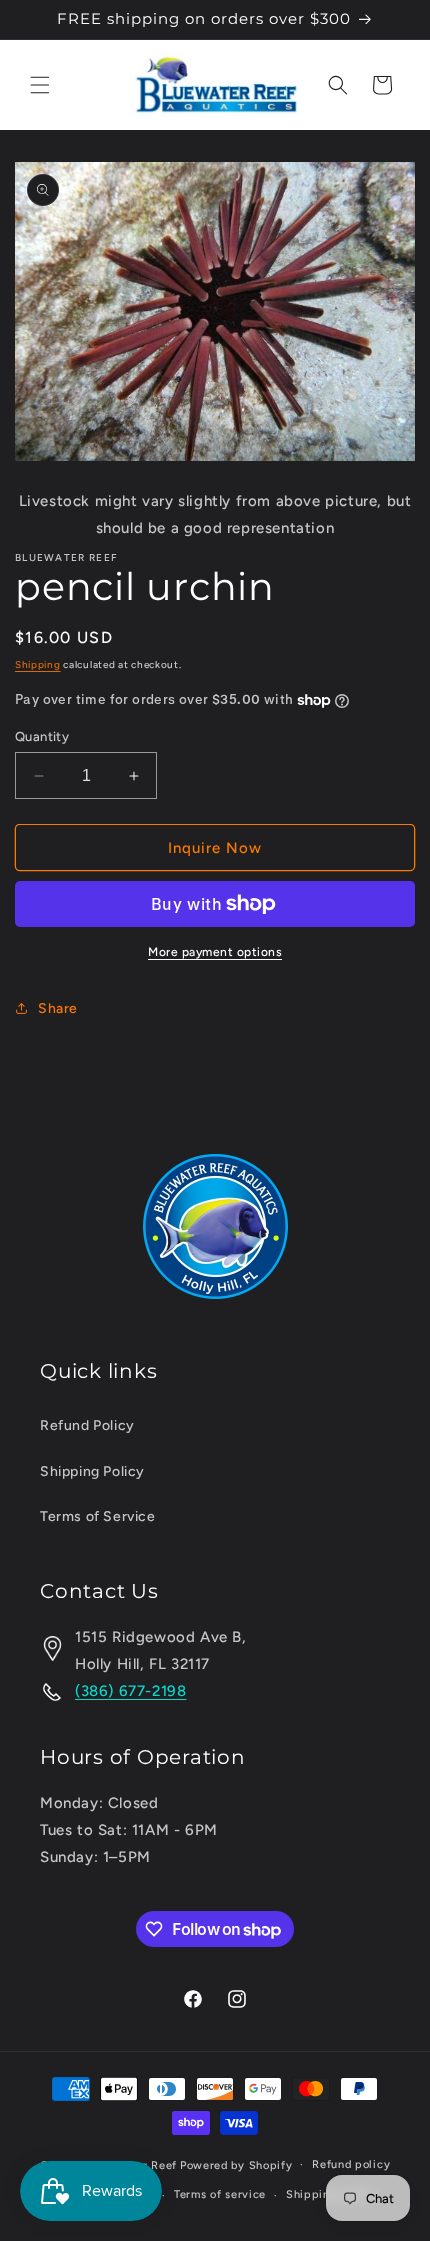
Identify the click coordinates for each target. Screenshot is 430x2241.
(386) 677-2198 (130, 1691)
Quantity (42, 736)
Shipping (38, 664)
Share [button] (58, 1008)
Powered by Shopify (236, 2164)
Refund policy (351, 2164)
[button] (40, 85)
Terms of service (220, 2194)
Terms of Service (98, 1516)
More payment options (215, 952)
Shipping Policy (92, 1471)
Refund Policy (87, 1425)
